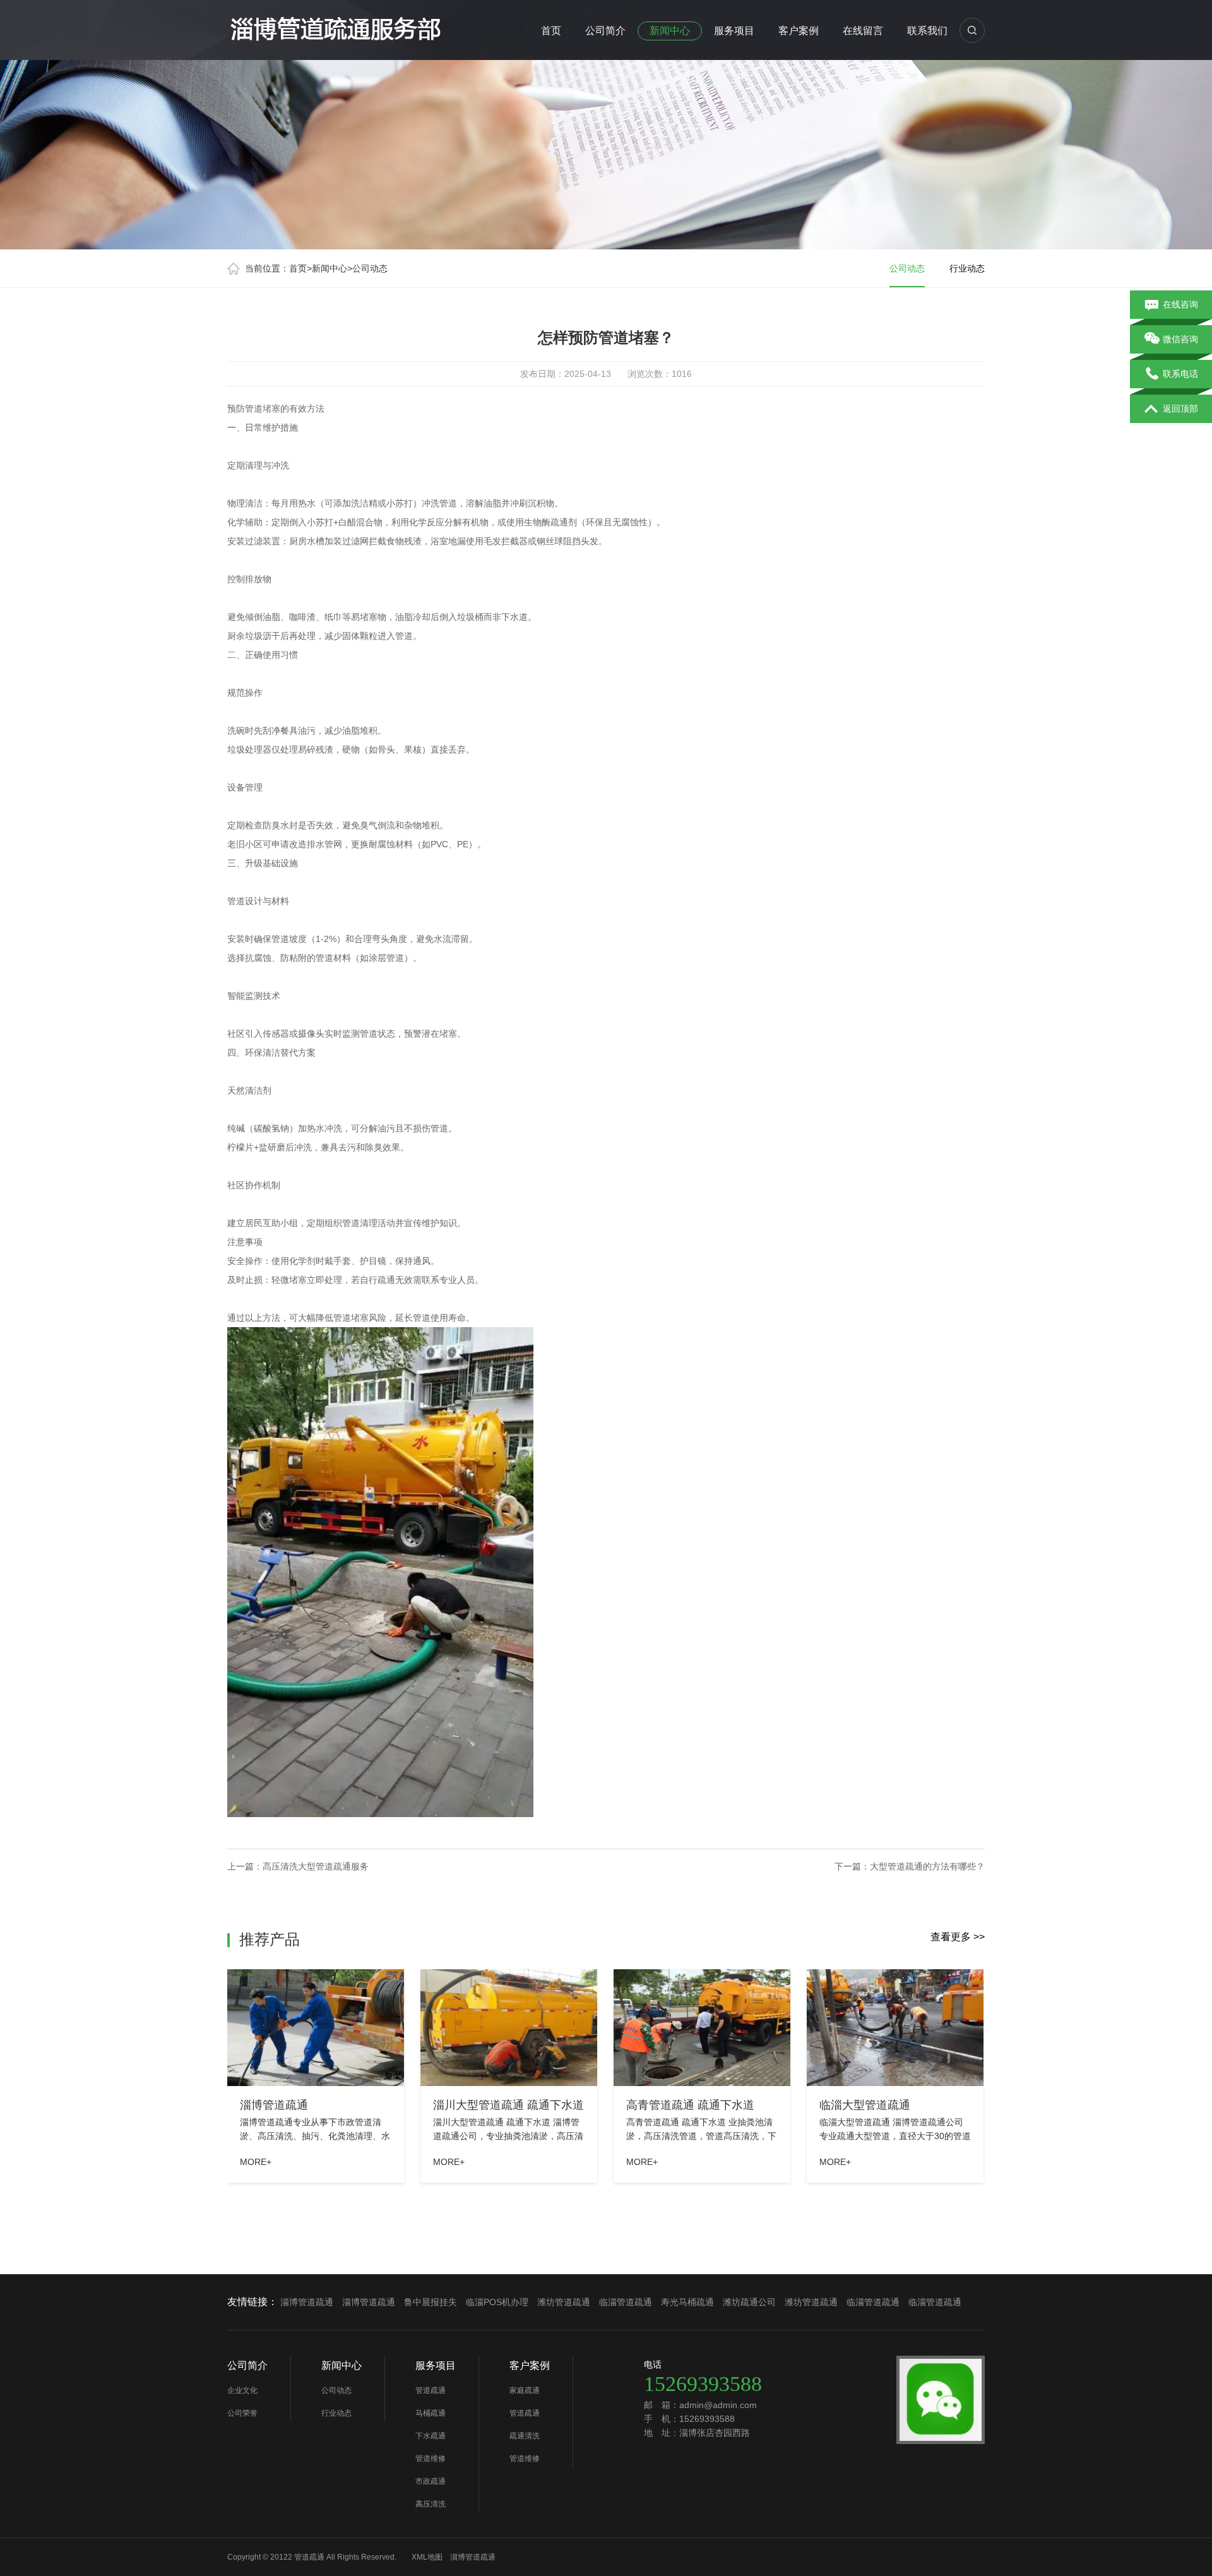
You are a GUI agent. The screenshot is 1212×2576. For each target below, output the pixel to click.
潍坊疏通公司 (749, 2302)
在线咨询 (1180, 304)
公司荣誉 (242, 2413)
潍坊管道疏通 (564, 2302)
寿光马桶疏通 (687, 2302)
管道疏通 (431, 2390)
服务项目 (734, 31)
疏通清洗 (525, 2436)
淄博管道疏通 (307, 2302)
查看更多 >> (958, 1937)
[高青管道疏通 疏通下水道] (702, 2028)
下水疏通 (431, 2436)
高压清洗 (431, 2504)
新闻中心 (670, 31)
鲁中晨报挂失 (431, 2302)
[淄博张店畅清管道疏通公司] (335, 28)
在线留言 (863, 31)
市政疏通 (431, 2481)
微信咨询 (1180, 339)
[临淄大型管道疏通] (895, 2028)
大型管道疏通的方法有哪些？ (927, 1866)
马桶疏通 (431, 2413)
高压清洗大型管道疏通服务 (316, 1866)
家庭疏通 (525, 2390)
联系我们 (927, 31)
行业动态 (967, 268)
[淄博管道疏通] (316, 2028)
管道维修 (431, 2459)
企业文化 (242, 2390)
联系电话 (1180, 374)
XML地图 (427, 2557)
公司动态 (370, 268)
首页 (551, 31)
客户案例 (799, 31)
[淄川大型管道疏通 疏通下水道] (509, 2028)
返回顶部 (1180, 408)
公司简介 (605, 31)
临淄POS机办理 (497, 2302)
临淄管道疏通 (626, 2302)
